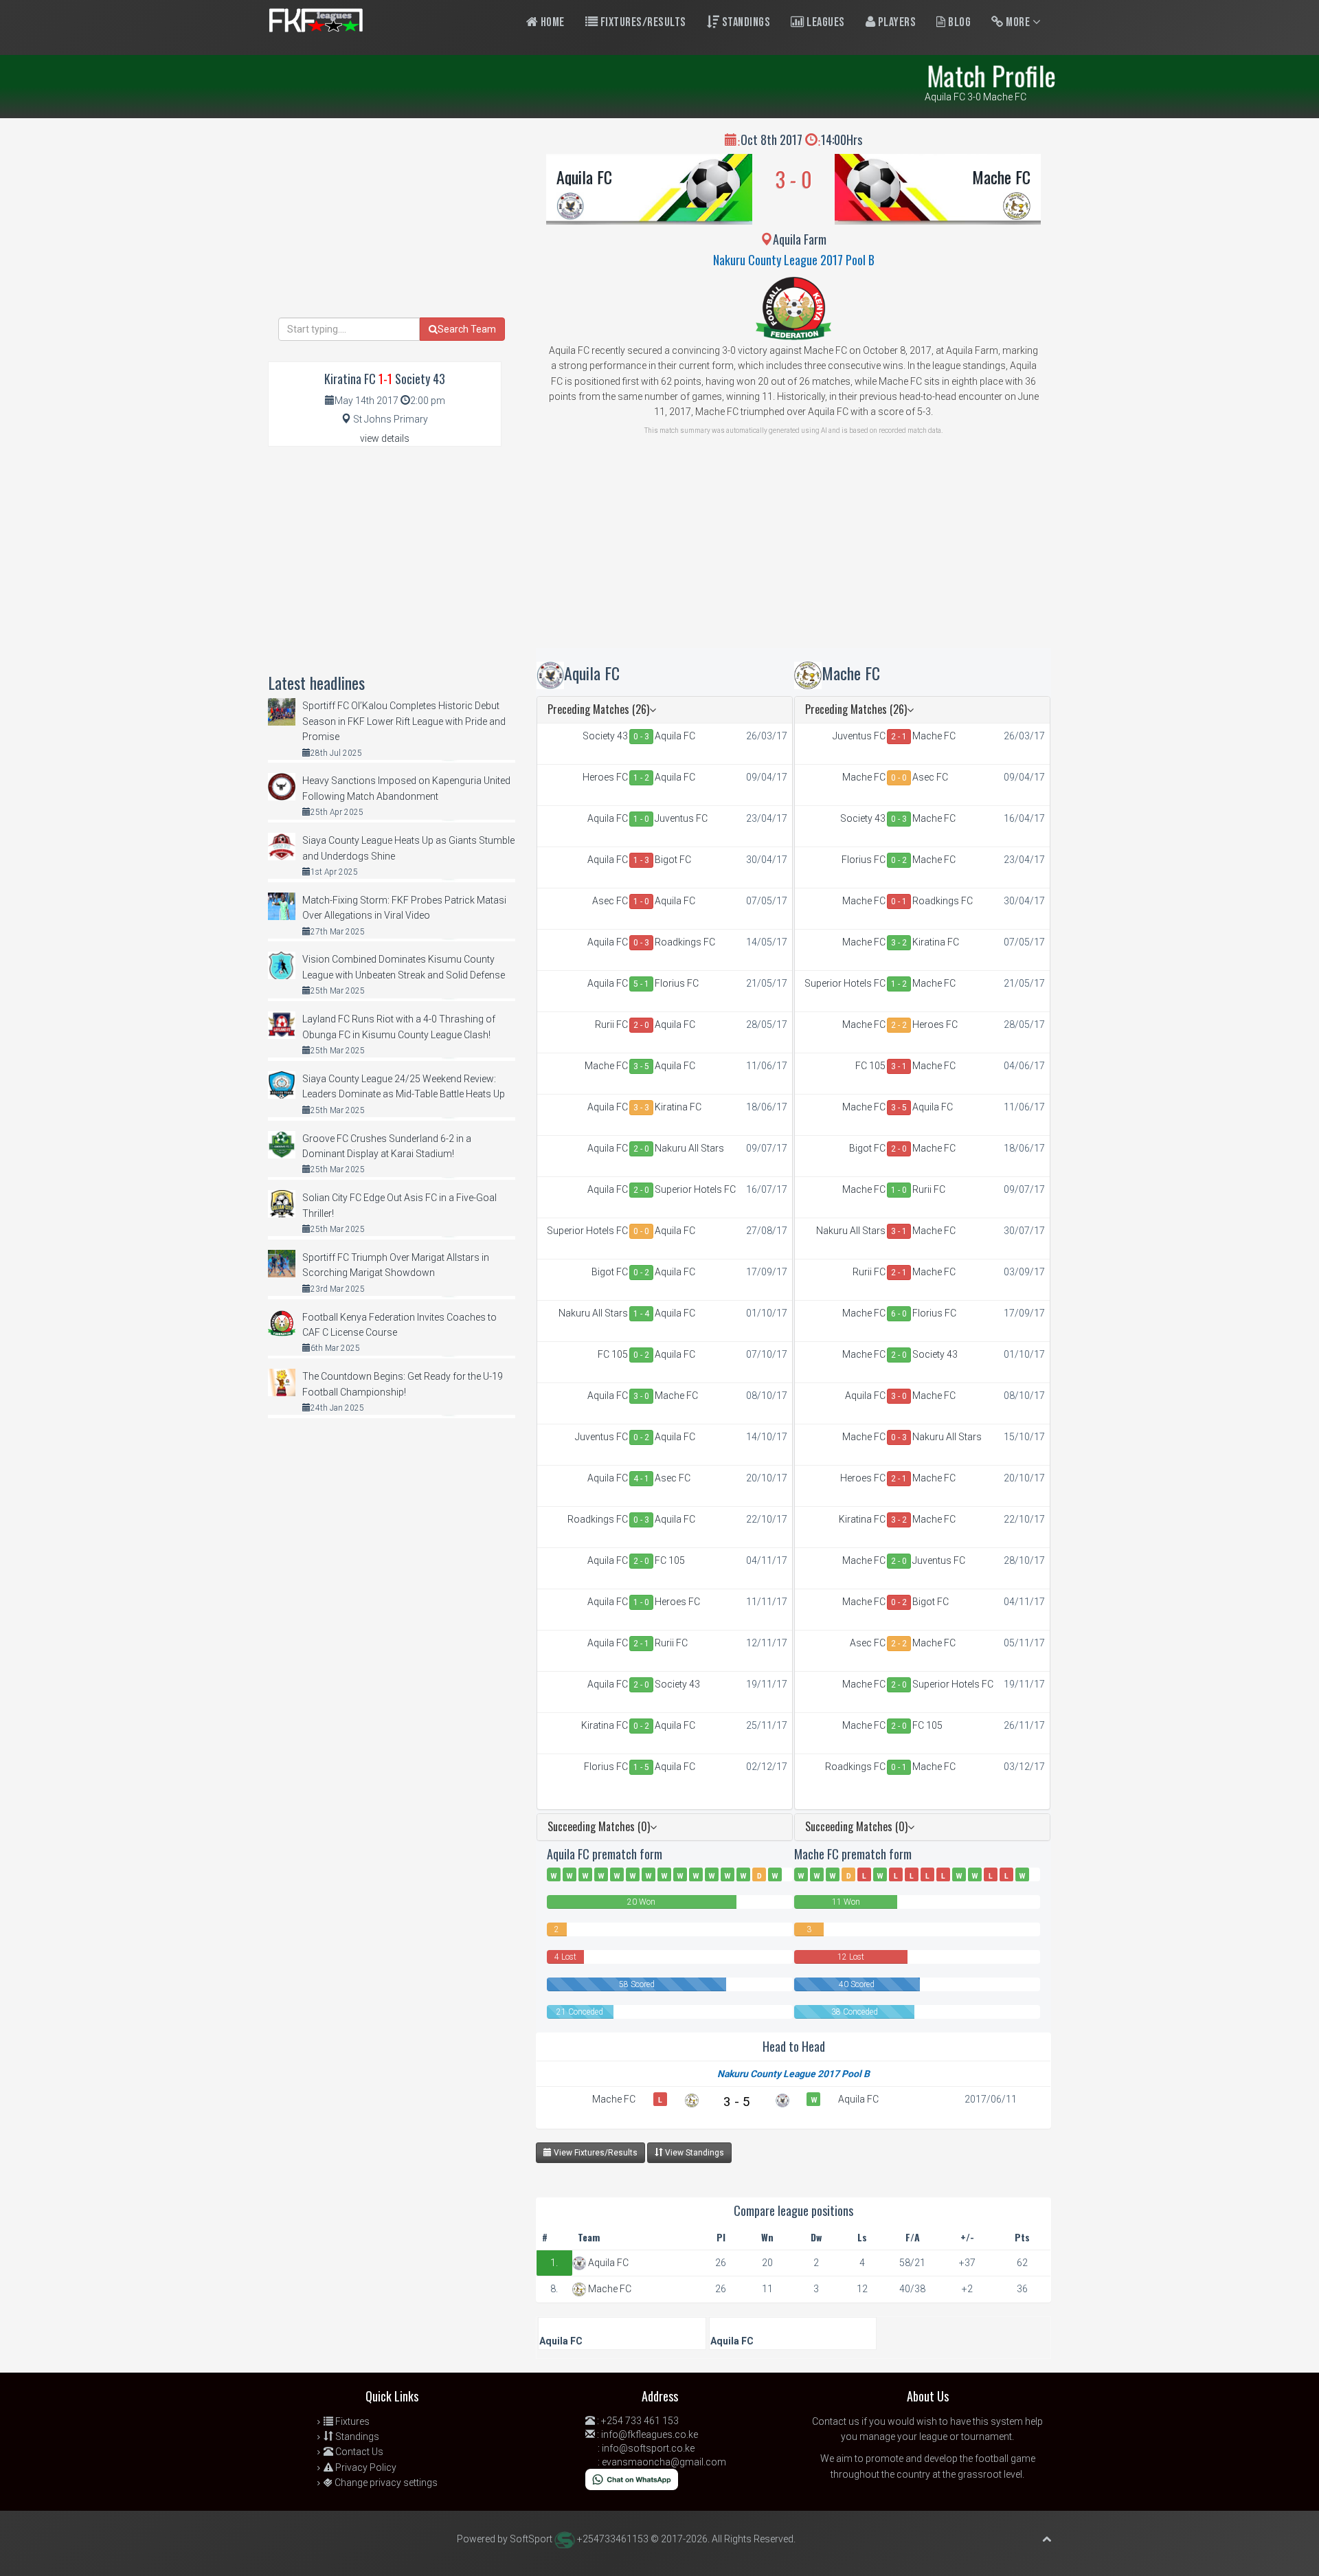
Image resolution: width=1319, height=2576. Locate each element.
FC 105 (613, 1354)
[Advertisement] (793, 552)
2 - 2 (899, 1025)
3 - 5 (641, 1066)
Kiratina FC (678, 1107)
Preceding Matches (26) (598, 709)
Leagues (825, 22)
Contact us (836, 2421)
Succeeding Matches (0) (599, 1826)
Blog (959, 22)
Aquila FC (584, 177)
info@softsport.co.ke (648, 2448)
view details (385, 438)
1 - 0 (641, 819)
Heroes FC (605, 777)
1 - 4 (641, 1314)
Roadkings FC (685, 942)
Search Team (467, 329)
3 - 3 (641, 1108)
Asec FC (610, 901)
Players (895, 22)
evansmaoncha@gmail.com (664, 2462)
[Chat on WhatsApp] (632, 2478)
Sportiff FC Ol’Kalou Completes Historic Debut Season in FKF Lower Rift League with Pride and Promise (404, 721)
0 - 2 (641, 1273)
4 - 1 (641, 1479)
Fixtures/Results (642, 22)
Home (551, 22)
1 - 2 (641, 778)
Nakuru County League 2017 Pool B (794, 260)
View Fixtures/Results (595, 2153)
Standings (745, 22)
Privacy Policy (365, 2467)
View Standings (694, 2153)
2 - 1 (641, 1644)
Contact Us (358, 2452)
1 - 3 (641, 860)
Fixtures (351, 2421)
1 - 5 (641, 1767)
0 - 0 (641, 1231)
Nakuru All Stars (689, 1148)
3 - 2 (899, 943)
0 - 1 (899, 901)
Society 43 (605, 736)
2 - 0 (641, 1025)
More (1018, 22)
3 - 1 (899, 1066)
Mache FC (1001, 177)
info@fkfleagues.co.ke (650, 2434)
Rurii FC (611, 1024)
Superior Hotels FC (695, 1189)
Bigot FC (673, 860)
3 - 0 (641, 1396)
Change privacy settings (385, 2483)
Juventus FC (681, 818)
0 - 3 (641, 737)
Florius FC (677, 983)
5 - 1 (641, 984)
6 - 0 (899, 1314)
